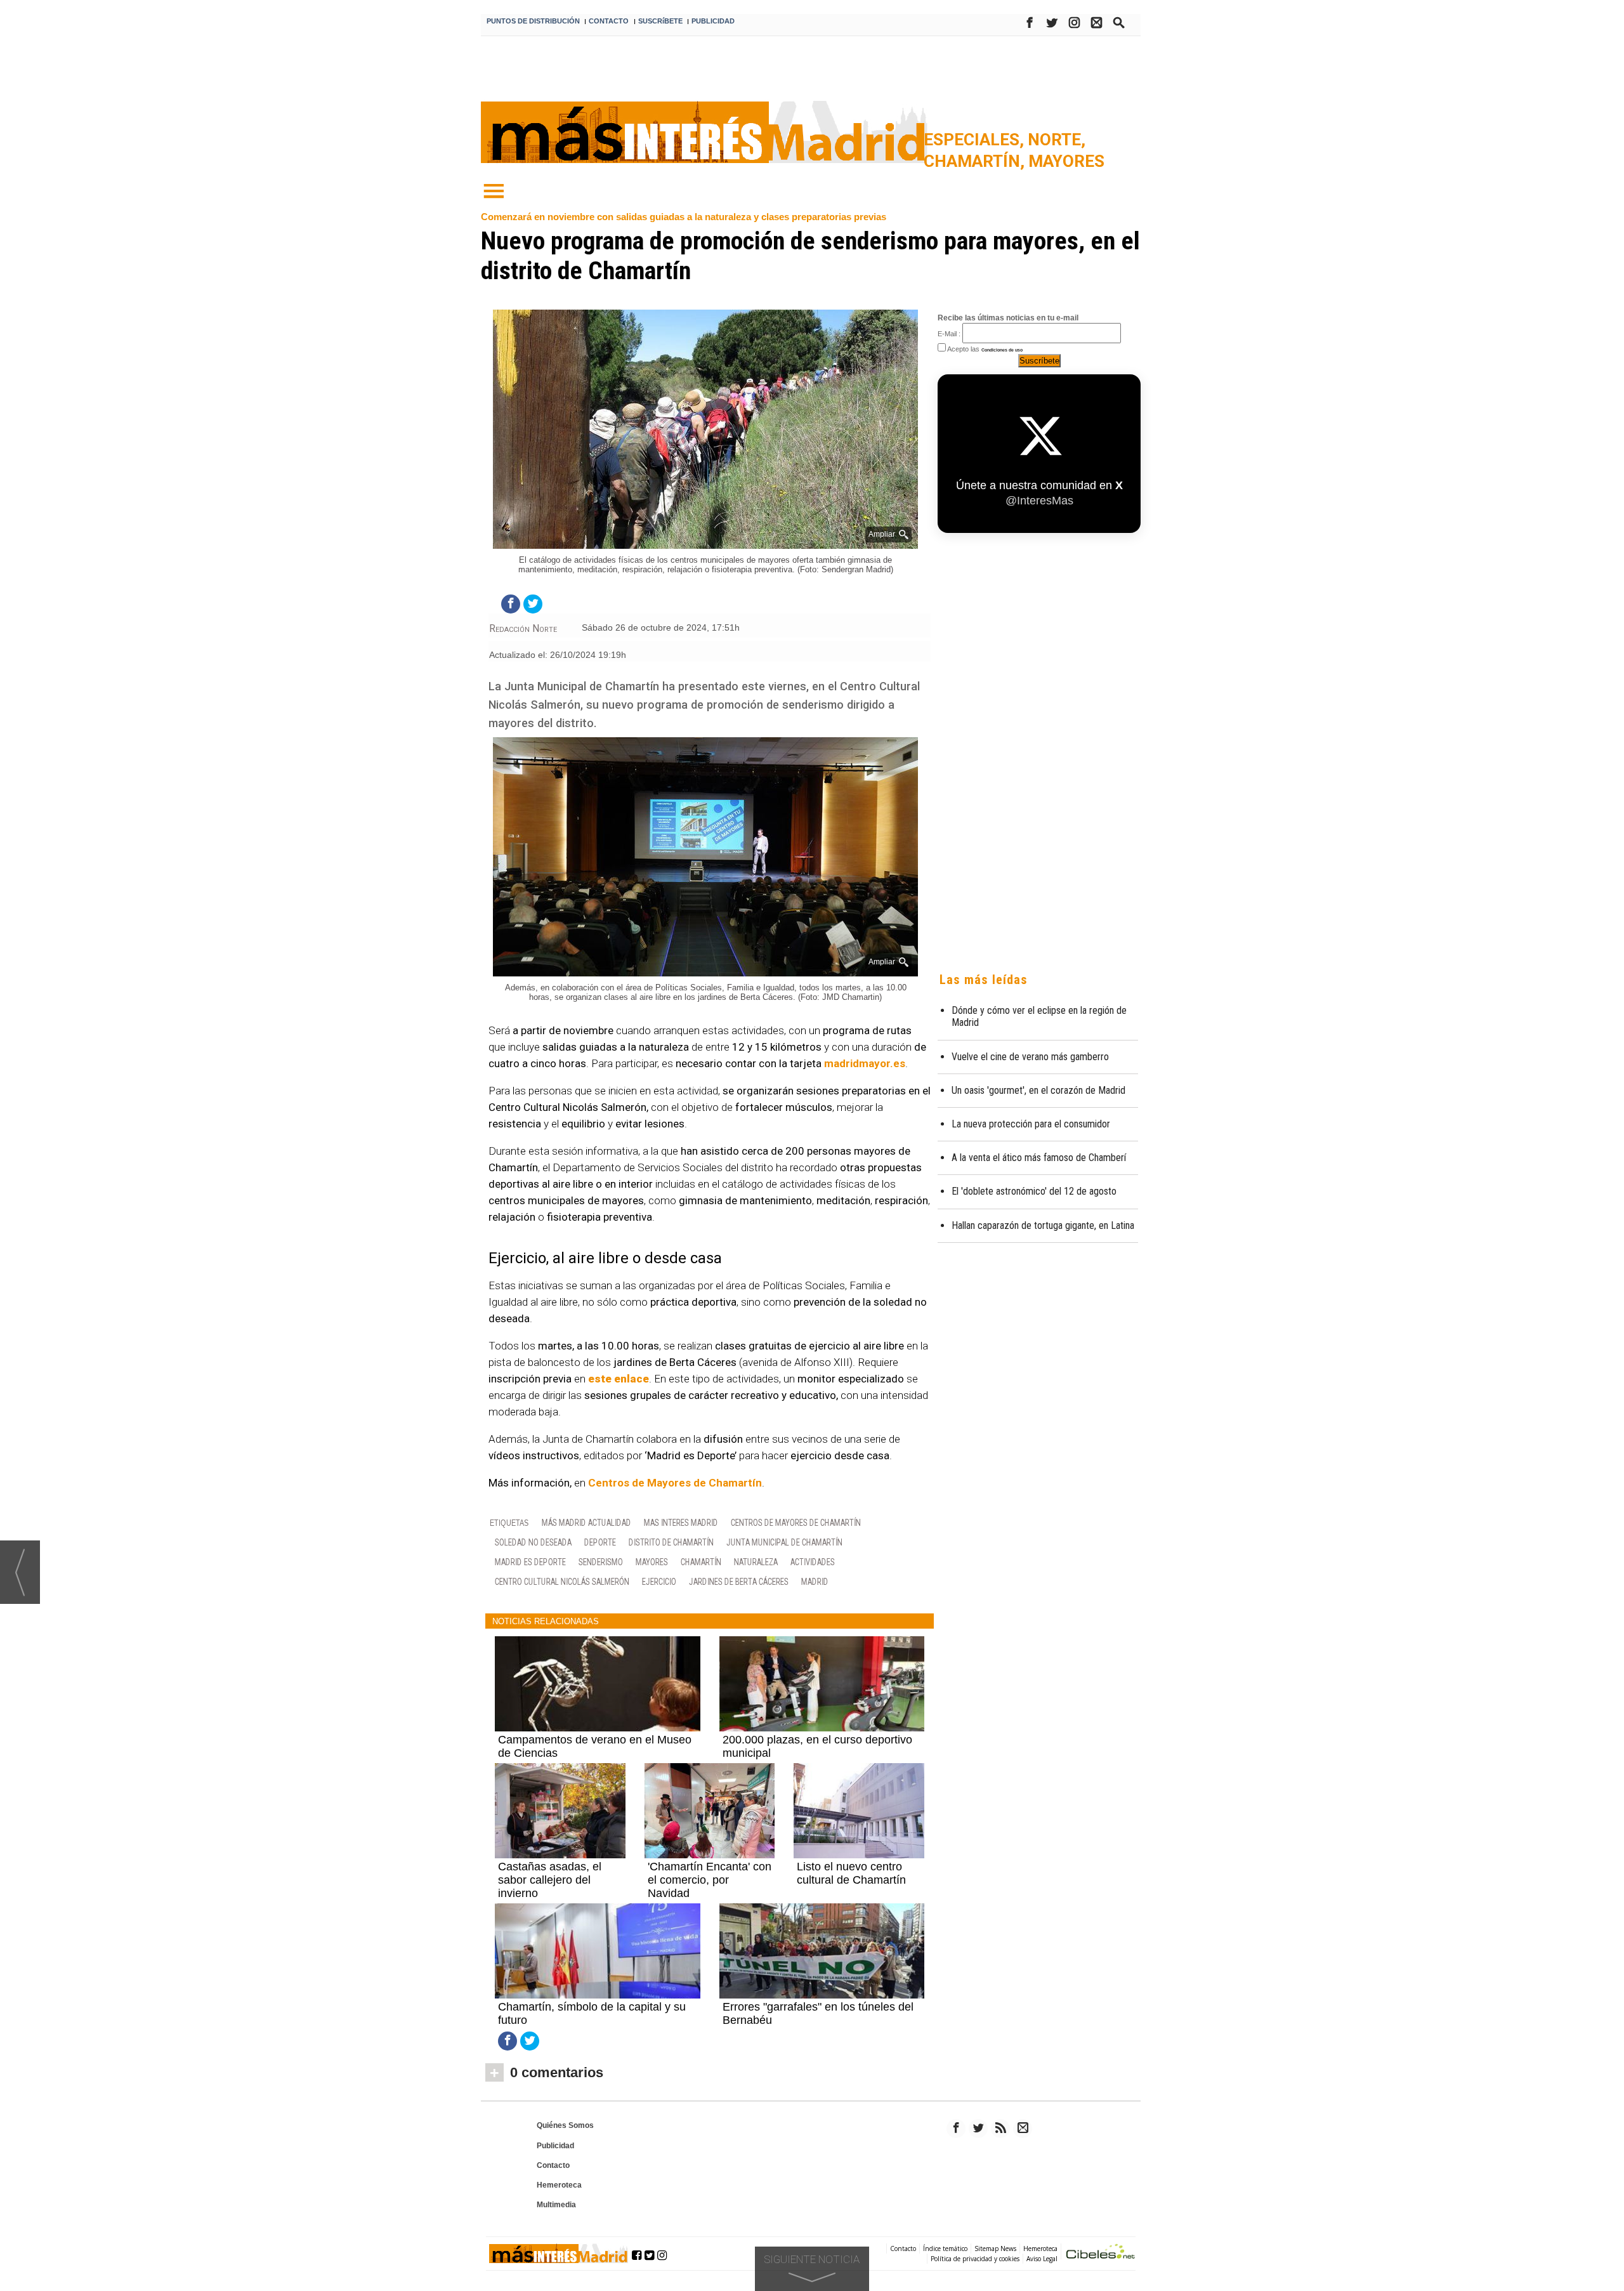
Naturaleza (756, 1562)
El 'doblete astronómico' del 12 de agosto (1034, 1191)
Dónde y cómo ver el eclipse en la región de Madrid (1039, 1016)
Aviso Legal (1042, 2259)
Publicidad (555, 2146)
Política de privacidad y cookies (975, 2259)
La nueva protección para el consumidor (1031, 1124)
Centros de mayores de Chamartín (796, 1522)
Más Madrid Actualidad (586, 1522)
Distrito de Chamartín (671, 1542)
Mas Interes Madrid (681, 1522)
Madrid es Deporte (530, 1562)
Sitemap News (995, 2248)
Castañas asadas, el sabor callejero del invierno (550, 1880)
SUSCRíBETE (660, 21)
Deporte (600, 1542)
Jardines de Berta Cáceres (739, 1581)
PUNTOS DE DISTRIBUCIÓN (533, 21)
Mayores (1066, 161)
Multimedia (556, 2205)
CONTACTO (609, 21)
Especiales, (976, 140)
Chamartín (701, 1562)
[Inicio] (494, 192)
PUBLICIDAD (713, 21)
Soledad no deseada (533, 1542)
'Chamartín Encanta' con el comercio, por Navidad (710, 1880)
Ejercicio (659, 1581)
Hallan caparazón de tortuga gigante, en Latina (1043, 1225)
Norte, (1057, 140)
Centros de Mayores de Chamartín (675, 1483)
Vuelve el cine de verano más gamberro (1030, 1057)
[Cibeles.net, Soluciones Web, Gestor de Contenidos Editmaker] (1101, 2253)
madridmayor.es (865, 1063)
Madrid (815, 1581)
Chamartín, (976, 161)
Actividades (813, 1562)
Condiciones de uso (1002, 350)
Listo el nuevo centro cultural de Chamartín (851, 1873)
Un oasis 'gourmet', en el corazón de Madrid (1038, 1090)
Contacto (553, 2165)
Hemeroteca (559, 2185)
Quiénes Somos (565, 2125)
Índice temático (945, 2248)
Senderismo (601, 1562)
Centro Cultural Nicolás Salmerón (562, 1581)
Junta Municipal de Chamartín (784, 1542)
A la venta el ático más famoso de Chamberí (1039, 1158)
